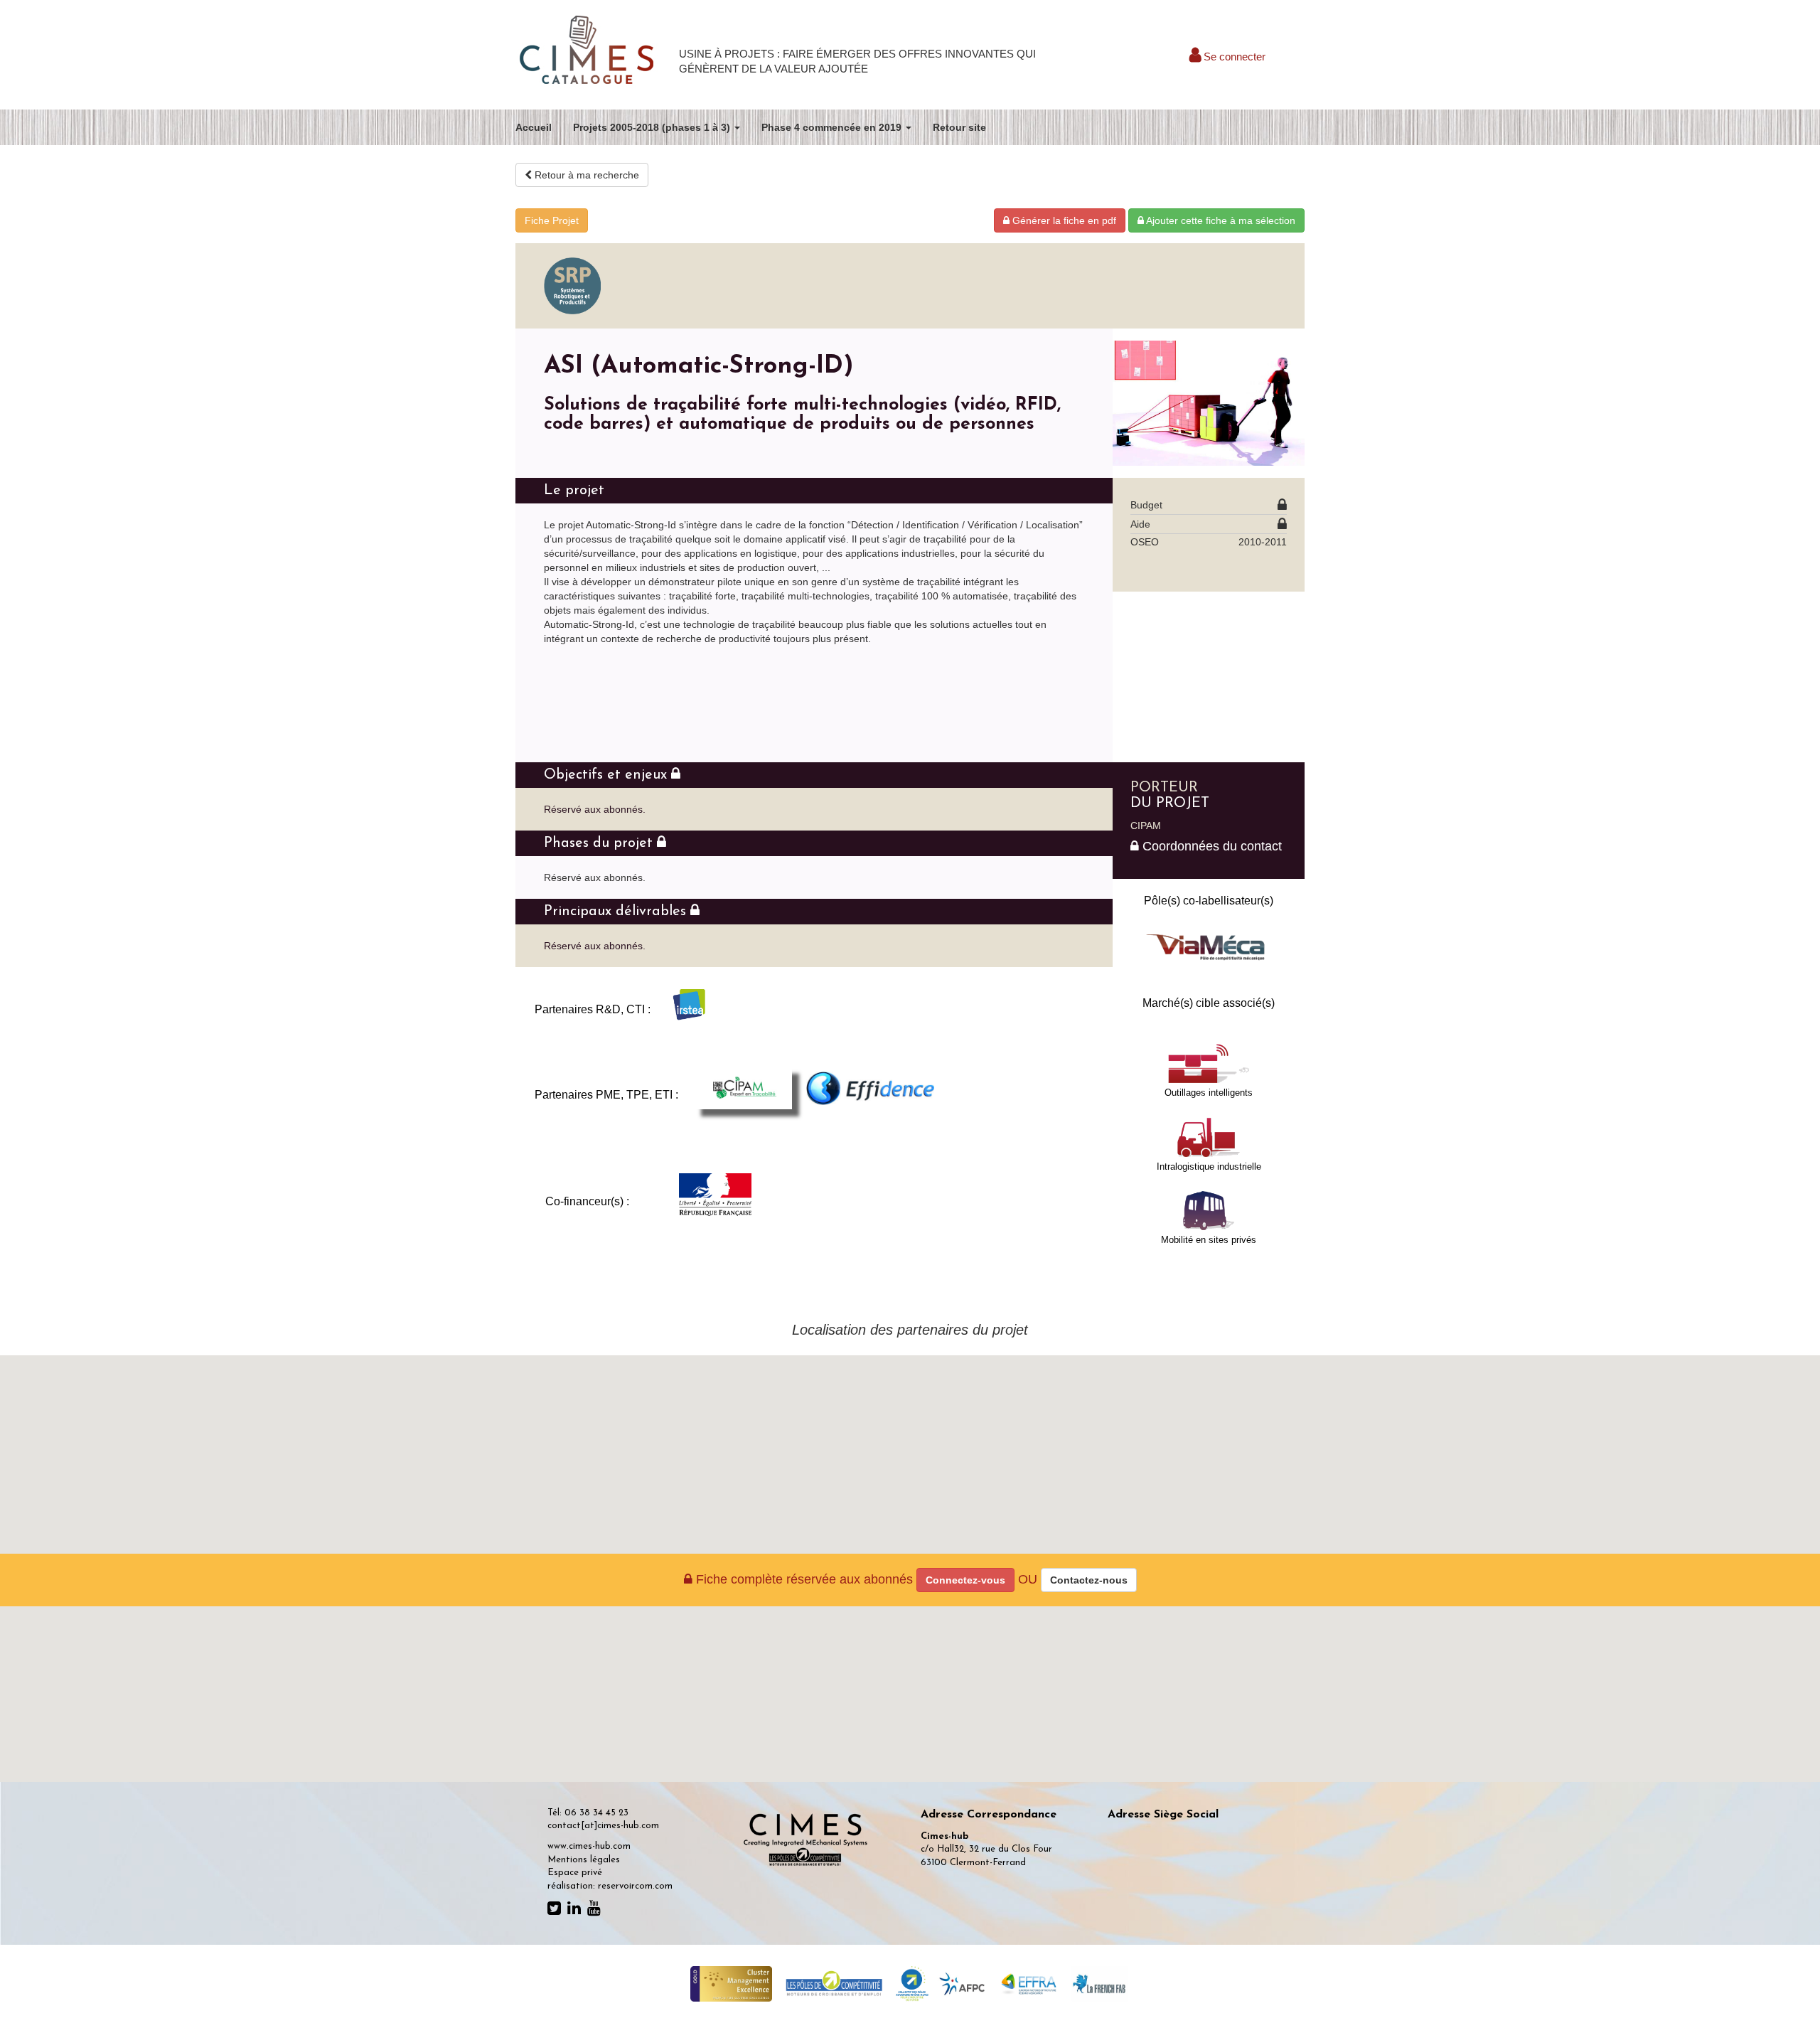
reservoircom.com (635, 1886)
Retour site (959, 127)
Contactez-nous (1089, 1580)
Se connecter (1233, 57)
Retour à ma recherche (585, 175)
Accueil (534, 127)
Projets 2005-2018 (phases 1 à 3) (653, 127)
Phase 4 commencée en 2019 (833, 127)
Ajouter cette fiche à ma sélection (1220, 220)
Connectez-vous (965, 1580)
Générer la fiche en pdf (1063, 220)
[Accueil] (587, 51)
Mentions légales (584, 1860)
